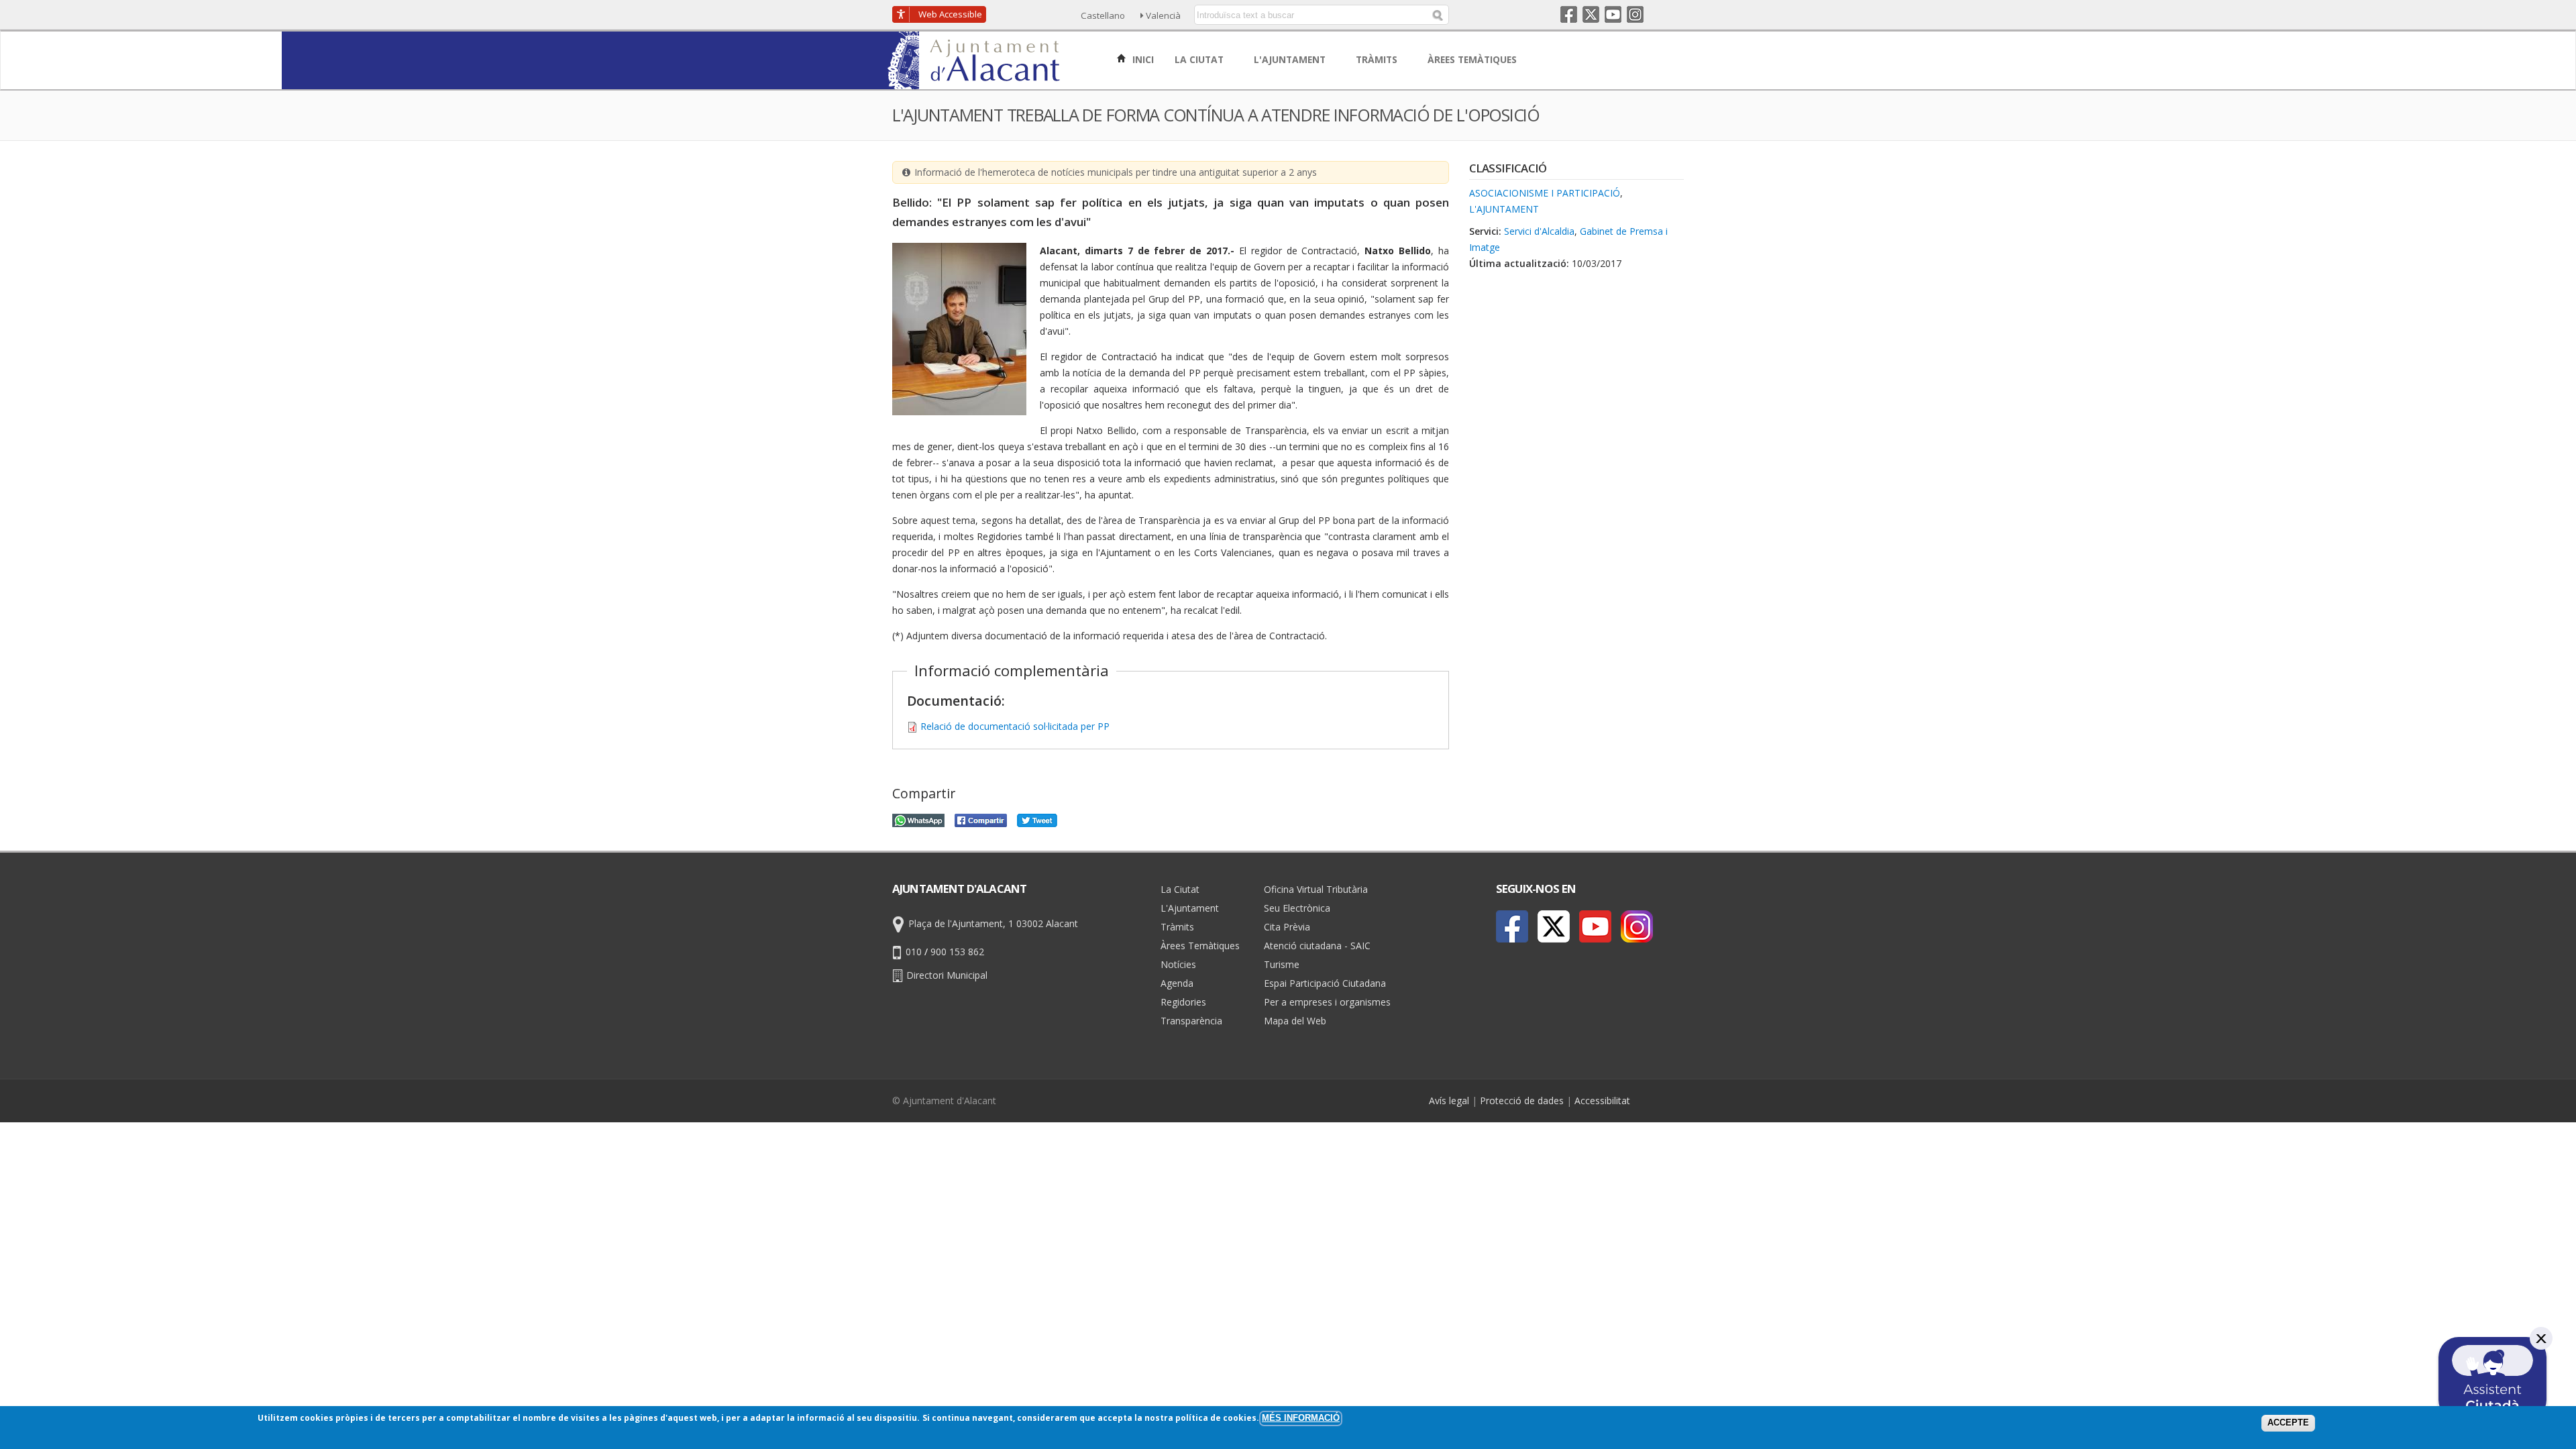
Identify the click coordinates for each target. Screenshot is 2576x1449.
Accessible (950, 14)
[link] (980, 82)
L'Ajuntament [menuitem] (1291, 59)
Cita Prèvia (1287, 927)
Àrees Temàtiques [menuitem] (1473, 59)
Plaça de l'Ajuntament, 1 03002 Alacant (993, 923)
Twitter (1591, 14)
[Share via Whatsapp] (918, 819)
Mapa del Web (1295, 1021)
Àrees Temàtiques (1200, 946)
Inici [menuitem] (1142, 59)
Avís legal (1449, 1101)
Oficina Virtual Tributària (1316, 889)
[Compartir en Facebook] (981, 819)
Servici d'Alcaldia (1539, 231)
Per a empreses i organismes (1327, 1002)
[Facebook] (1512, 926)
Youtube (1613, 14)
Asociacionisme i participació (1545, 193)
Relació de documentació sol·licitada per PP (1015, 726)
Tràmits (1177, 927)
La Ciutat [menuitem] (1200, 59)
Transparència (1191, 1021)
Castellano (1103, 15)
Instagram (1635, 14)
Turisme (1282, 964)
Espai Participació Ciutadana (1325, 983)
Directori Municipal (947, 975)
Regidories (1183, 1002)
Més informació (1301, 1418)
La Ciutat (1180, 889)
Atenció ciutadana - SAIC (1317, 946)
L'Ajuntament (1504, 209)
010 (914, 952)
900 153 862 (957, 952)
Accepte (2288, 1423)
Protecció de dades (1522, 1101)
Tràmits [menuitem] (1378, 59)
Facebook (1569, 14)
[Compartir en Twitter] (1037, 819)
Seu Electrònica (1297, 908)
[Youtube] (1595, 926)
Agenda (1177, 983)
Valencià (1163, 15)
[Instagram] (1637, 926)
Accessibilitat (1602, 1101)
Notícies (1178, 964)
